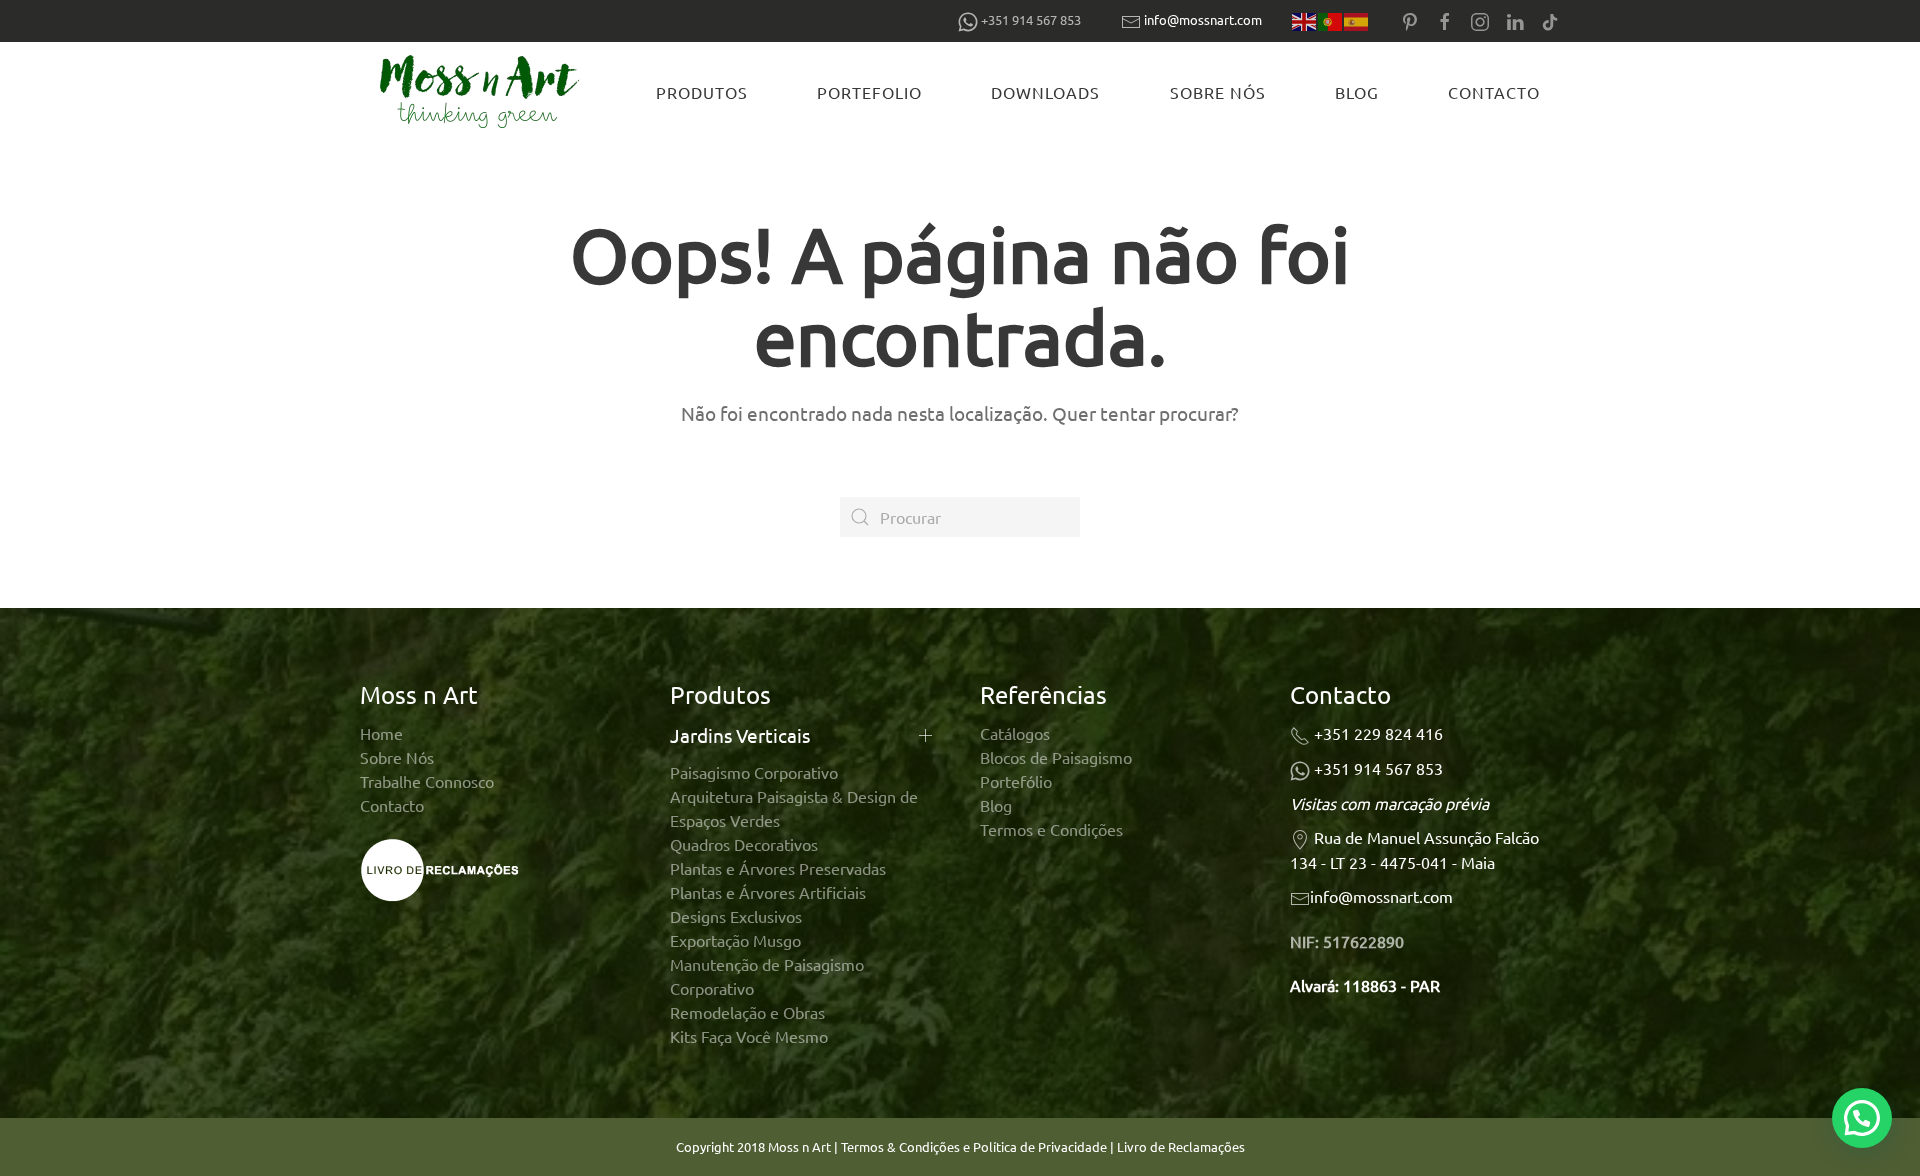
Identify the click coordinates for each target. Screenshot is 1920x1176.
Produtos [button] (702, 92)
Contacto (1494, 92)
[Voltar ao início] (483, 92)
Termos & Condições (900, 1146)
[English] (1305, 20)
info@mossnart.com (1203, 19)
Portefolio (869, 92)
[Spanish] (1357, 20)
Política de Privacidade (1041, 1146)
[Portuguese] (1331, 20)
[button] (1862, 1118)
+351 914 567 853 (1378, 768)
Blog (1357, 92)
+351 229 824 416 (1378, 733)
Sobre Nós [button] (1218, 92)
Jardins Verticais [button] (740, 735)
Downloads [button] (1045, 92)
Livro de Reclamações (1181, 1146)
